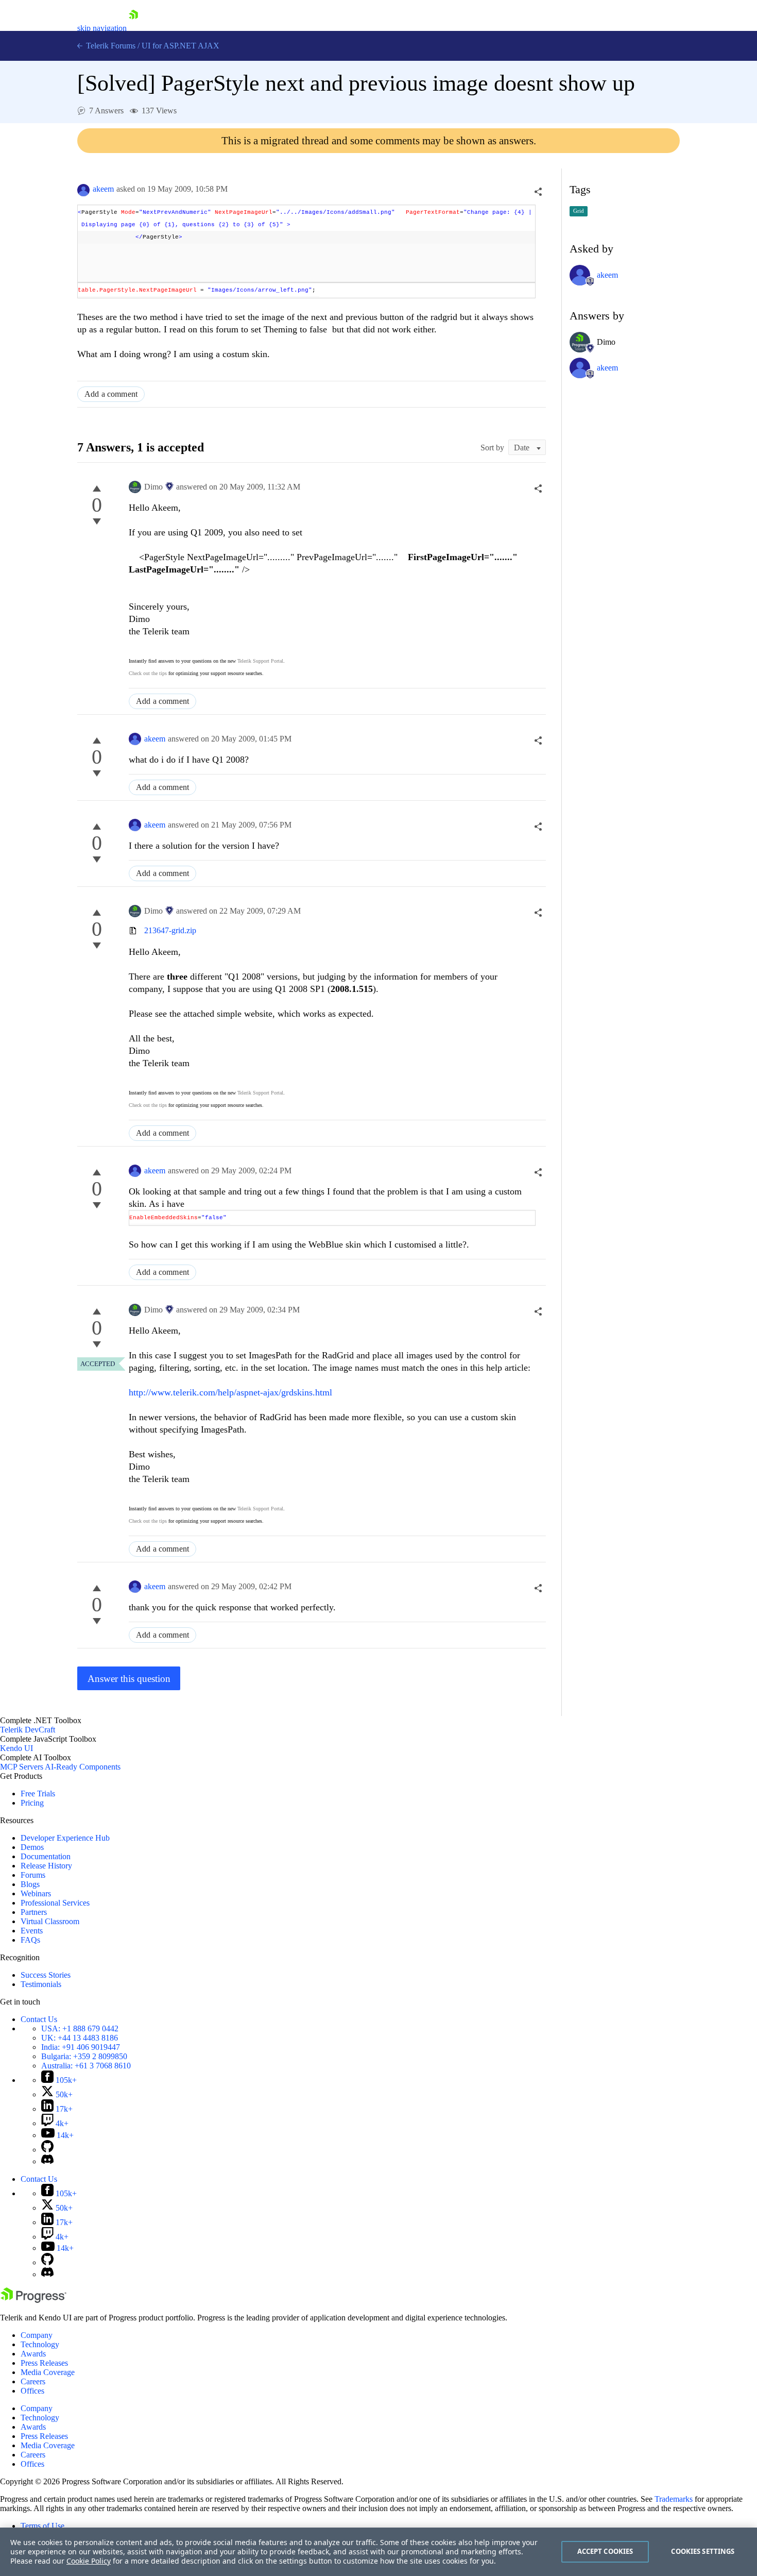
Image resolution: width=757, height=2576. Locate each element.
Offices (32, 2391)
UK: (80, 2038)
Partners (34, 1912)
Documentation (46, 1856)
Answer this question (129, 1679)
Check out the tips (148, 673)
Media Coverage (48, 2372)
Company (37, 2335)
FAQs (30, 1940)
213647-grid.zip (170, 930)
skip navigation (102, 28)
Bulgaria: (84, 2056)
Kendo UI (16, 1748)
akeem (103, 189)
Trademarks (674, 2499)
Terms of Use (42, 2526)
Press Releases (44, 2363)
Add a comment (111, 394)
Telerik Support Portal (260, 661)
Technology (40, 2344)
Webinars (36, 1893)
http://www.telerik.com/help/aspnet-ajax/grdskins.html (230, 1392)
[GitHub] (47, 2150)
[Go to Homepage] (133, 28)
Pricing (32, 1803)
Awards (33, 2354)
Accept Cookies (605, 2551)
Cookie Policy (89, 2561)
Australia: (86, 2066)
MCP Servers (22, 1767)
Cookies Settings (703, 2551)
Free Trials (38, 1794)
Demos (32, 1847)
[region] (378, 2552)
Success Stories (46, 1975)
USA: (80, 2028)
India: (81, 2047)
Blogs (30, 1884)
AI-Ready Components (83, 1767)
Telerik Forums (110, 46)
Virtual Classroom (50, 1921)
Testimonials (41, 1984)
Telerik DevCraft (28, 1730)
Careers (33, 2381)
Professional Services (55, 1903)
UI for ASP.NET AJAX (180, 46)
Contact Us (39, 2019)
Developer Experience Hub (65, 1838)
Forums (33, 1875)
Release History (46, 1866)
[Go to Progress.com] (33, 2300)
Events (32, 1931)
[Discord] (47, 2161)
